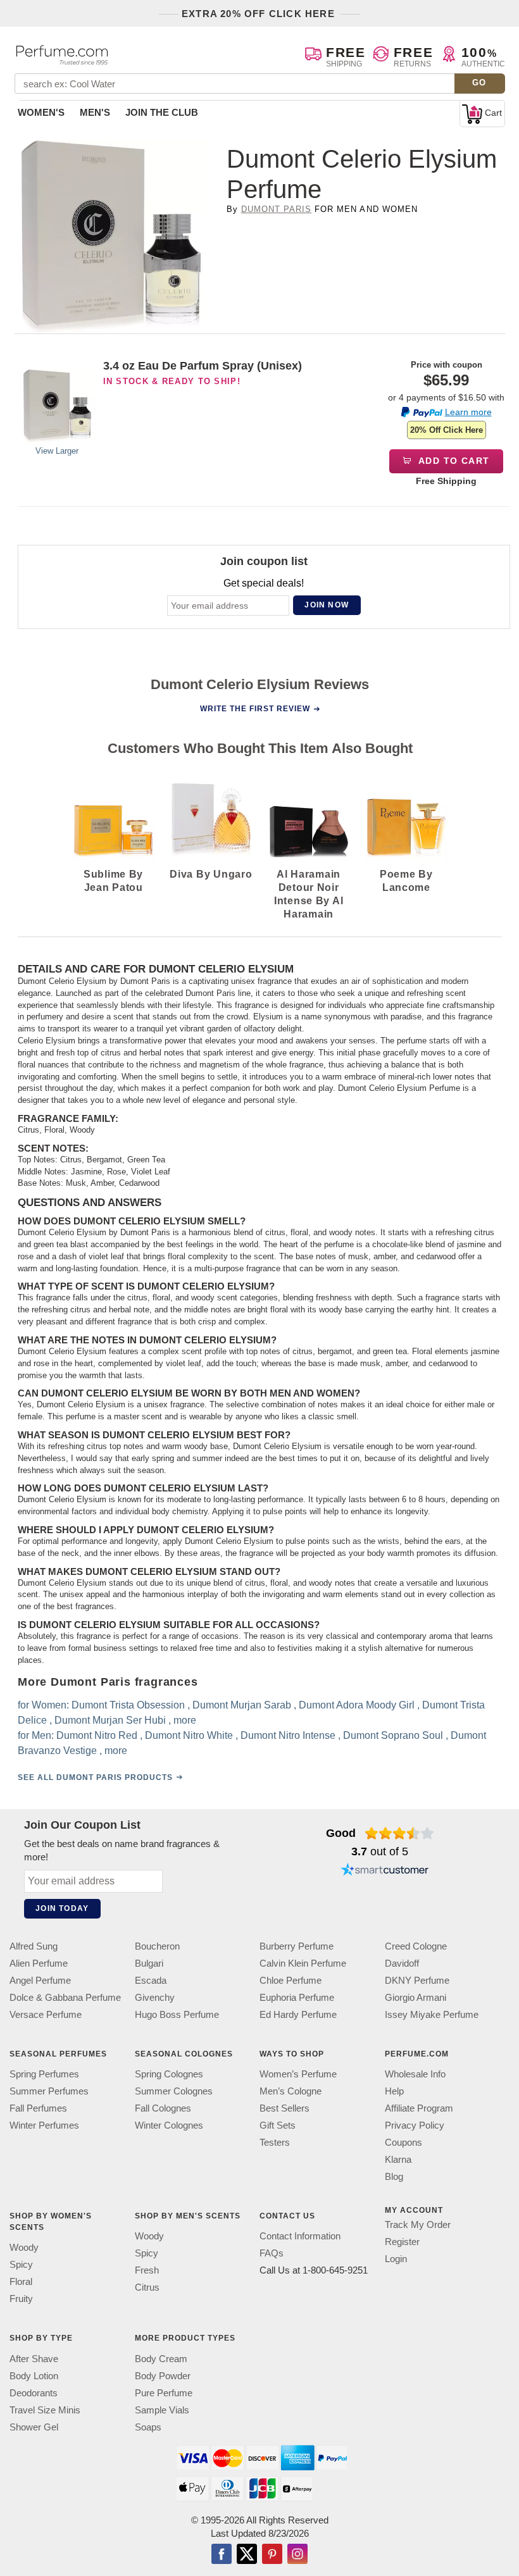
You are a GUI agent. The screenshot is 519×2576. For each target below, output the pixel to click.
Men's (95, 112)
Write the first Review (255, 709)
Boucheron (157, 1946)
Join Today (62, 1908)
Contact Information (300, 2237)
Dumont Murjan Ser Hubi (110, 1720)
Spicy (21, 2265)
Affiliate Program (419, 2108)
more (185, 1720)
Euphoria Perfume (297, 1997)
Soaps (148, 2427)
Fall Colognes (163, 2108)
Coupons (403, 2142)
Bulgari (149, 1963)
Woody (24, 2248)
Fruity (21, 2299)
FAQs (272, 2254)
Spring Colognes (169, 2074)
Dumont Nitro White (189, 1735)
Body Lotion (34, 2376)
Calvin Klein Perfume (303, 1963)
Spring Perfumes (44, 2074)
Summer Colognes (174, 2091)
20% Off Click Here (447, 430)
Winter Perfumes (44, 2125)
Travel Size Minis (45, 2410)
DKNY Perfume (417, 1980)
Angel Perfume (40, 1980)
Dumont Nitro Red (97, 1735)
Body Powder (163, 2376)
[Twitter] (247, 2555)
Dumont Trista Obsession (128, 1704)
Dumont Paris (276, 209)
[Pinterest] (272, 2555)
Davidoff (402, 1963)
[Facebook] (222, 2555)
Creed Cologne (416, 1946)
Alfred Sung (34, 1946)
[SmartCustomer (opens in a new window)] (385, 1871)
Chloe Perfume (291, 1980)
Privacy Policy (415, 2125)
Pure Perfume (164, 2393)
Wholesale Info (415, 2074)
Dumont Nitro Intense (288, 1735)
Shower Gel (34, 2427)
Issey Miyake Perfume (432, 2014)
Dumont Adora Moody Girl (357, 1704)
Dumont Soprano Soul (393, 1735)
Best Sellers (285, 2108)
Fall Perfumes (38, 2108)
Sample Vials (162, 2410)
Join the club (162, 112)
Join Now (327, 605)
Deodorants (34, 2393)
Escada (151, 1980)
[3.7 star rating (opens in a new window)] (400, 1833)
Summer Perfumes (49, 2091)
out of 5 (380, 1851)
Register (402, 2242)
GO (479, 83)
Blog (394, 2176)
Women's (41, 112)
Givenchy (155, 1997)
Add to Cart (453, 461)
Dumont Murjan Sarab (242, 1704)
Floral (21, 2282)
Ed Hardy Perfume (298, 2014)
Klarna (398, 2159)
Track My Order (418, 2224)
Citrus (147, 2288)
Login (396, 2259)
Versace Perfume (46, 2014)
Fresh (147, 2271)
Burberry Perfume (297, 1946)
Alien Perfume (39, 1963)
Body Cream (161, 2359)
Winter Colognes (169, 2125)
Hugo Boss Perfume (177, 2014)
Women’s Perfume (298, 2074)
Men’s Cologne (291, 2091)
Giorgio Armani (416, 1997)
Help (394, 2091)
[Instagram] (297, 2555)
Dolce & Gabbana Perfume (65, 1997)
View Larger (57, 451)
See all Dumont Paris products (95, 1777)
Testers (275, 2142)
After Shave (34, 2359)
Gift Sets (278, 2125)
